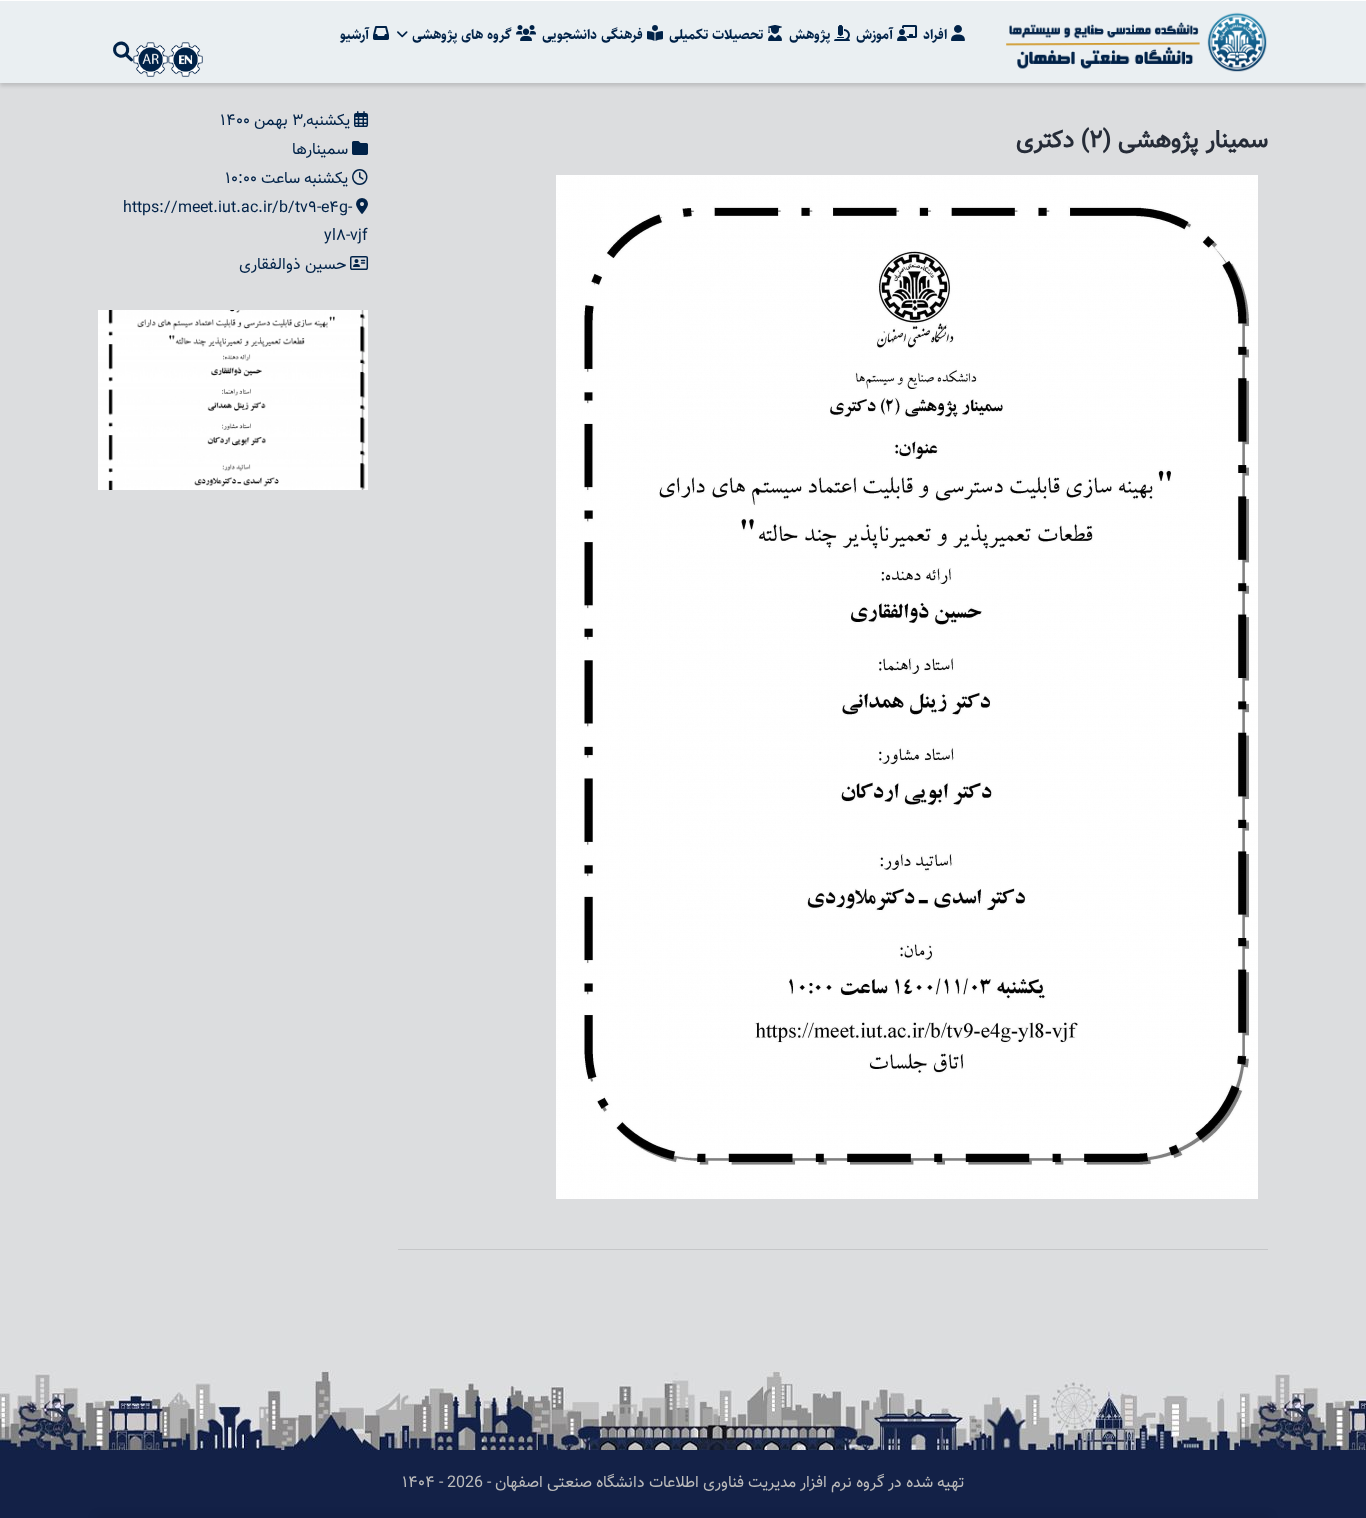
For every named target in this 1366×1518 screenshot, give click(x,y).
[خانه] (1133, 42)
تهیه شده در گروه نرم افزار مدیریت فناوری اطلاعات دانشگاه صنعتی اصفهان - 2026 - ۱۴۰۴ (683, 1483)
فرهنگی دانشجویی (594, 35)
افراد (937, 35)
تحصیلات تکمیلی (718, 35)
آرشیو (356, 35)
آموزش (876, 35)
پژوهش (811, 35)
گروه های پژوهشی (462, 35)
